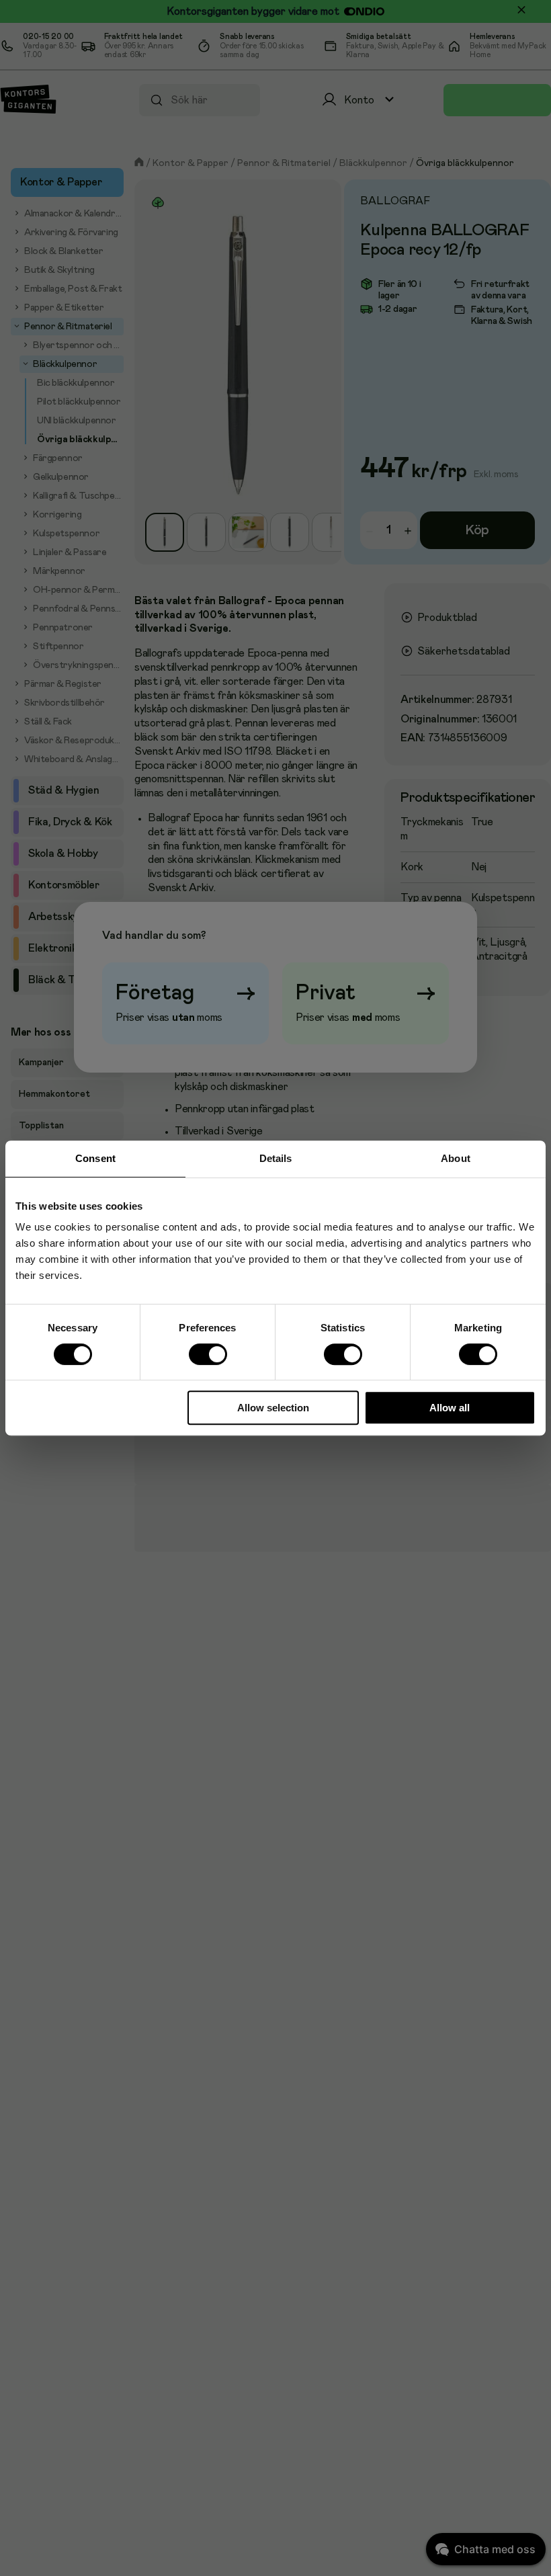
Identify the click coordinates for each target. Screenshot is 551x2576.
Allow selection (273, 1408)
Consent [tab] (95, 1158)
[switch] (208, 1354)
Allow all (450, 1408)
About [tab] (456, 1158)
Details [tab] (276, 1158)
